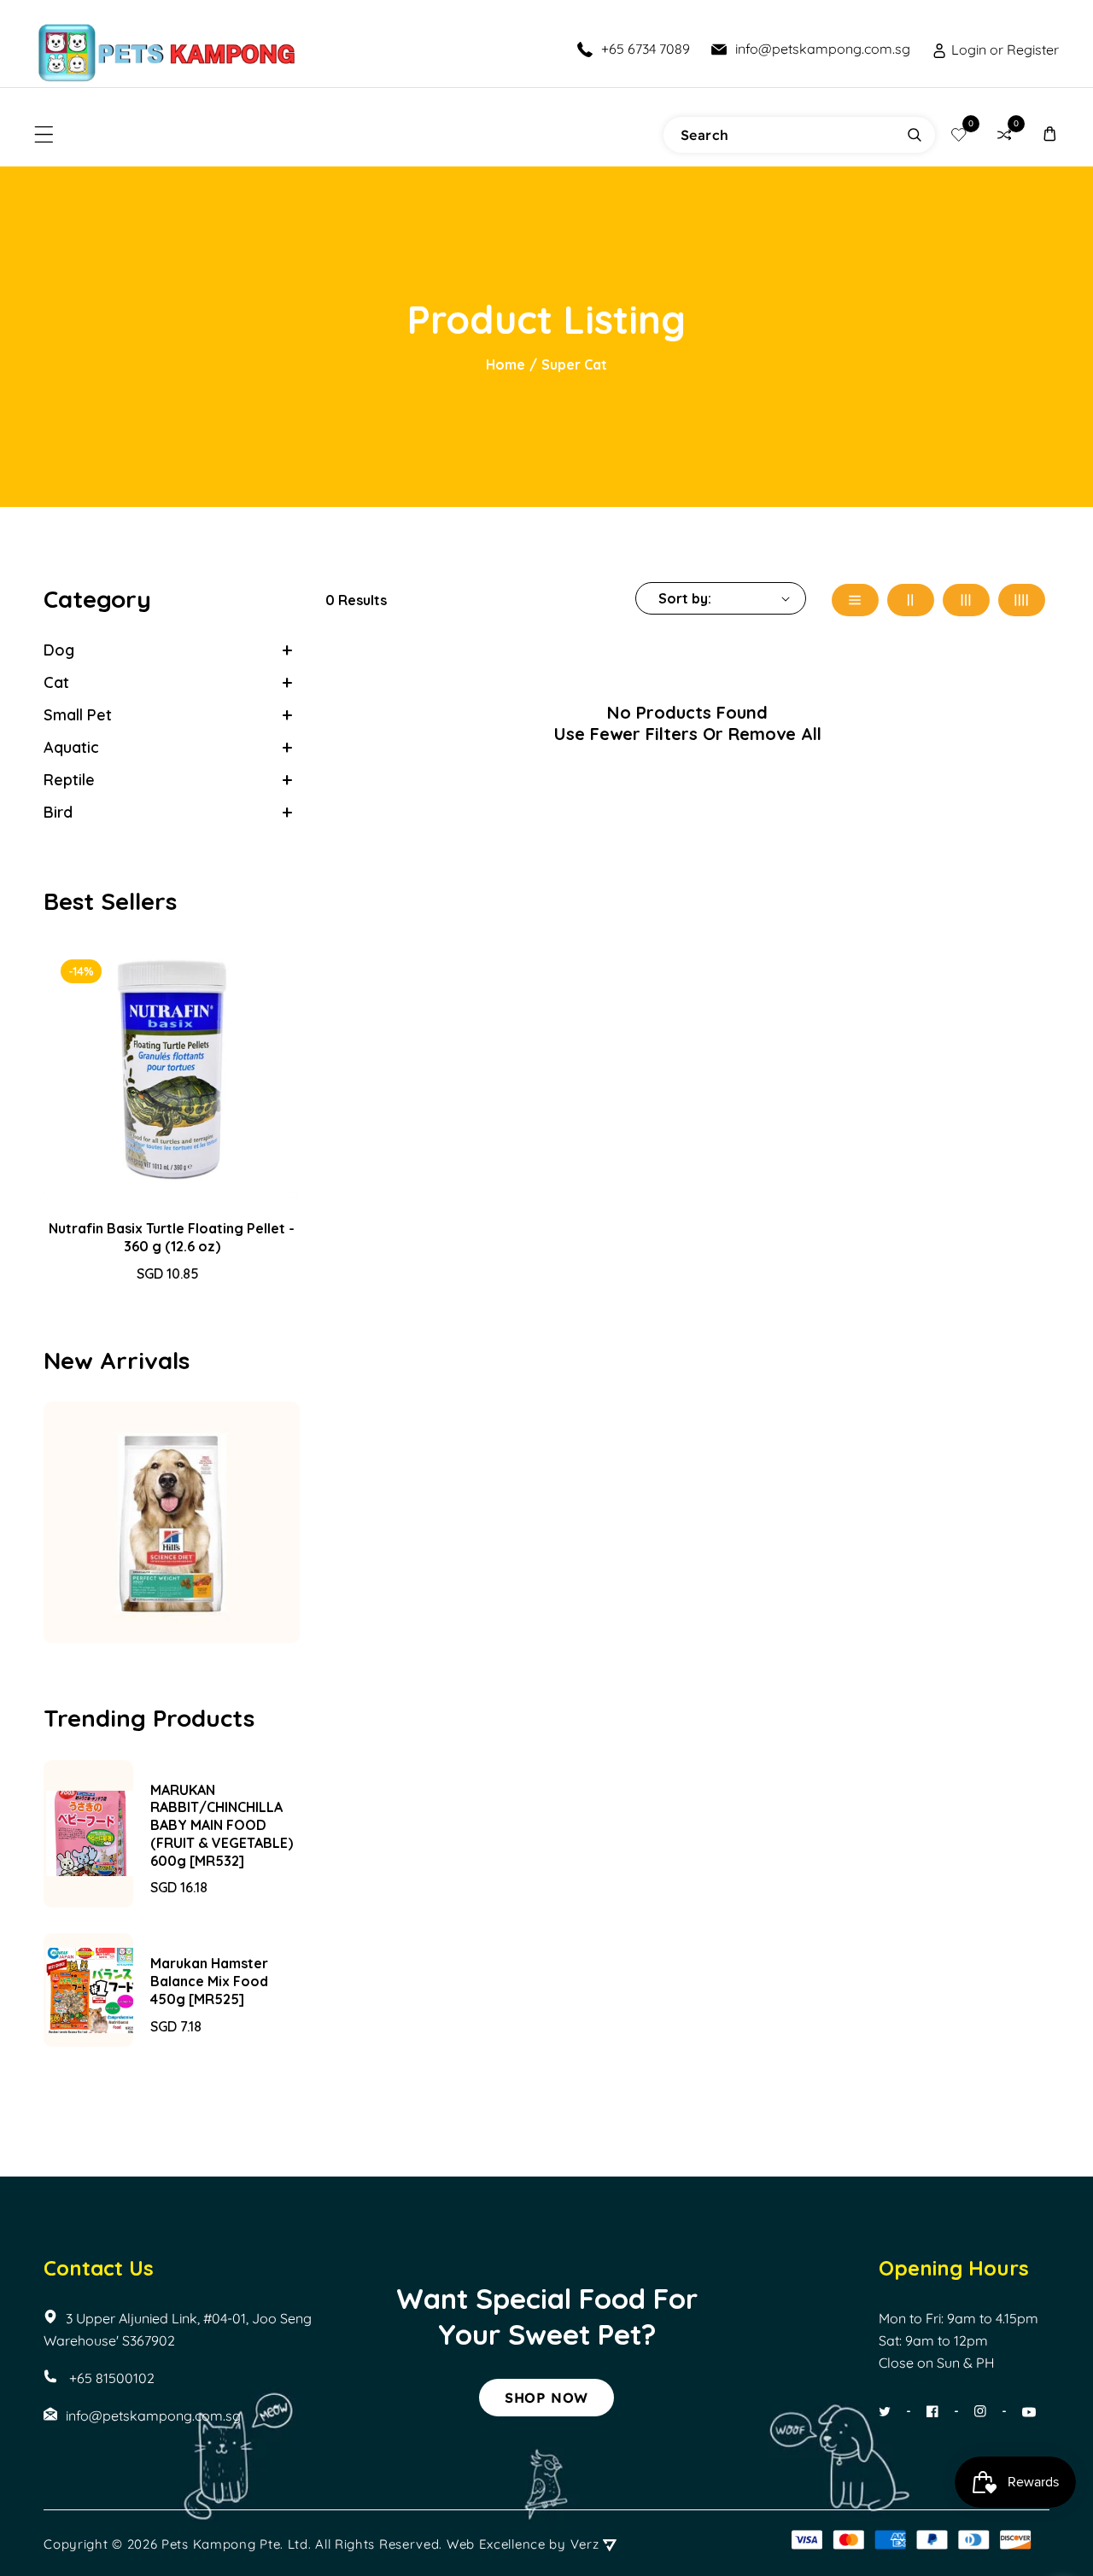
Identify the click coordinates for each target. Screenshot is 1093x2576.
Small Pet (78, 715)
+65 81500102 (110, 2378)
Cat (56, 682)
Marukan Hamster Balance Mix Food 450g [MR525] (209, 1981)
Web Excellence (496, 2544)
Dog (59, 650)
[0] (959, 134)
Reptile (69, 780)
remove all (775, 734)
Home (506, 364)
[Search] (915, 135)
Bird (58, 812)
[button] (44, 134)
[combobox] (799, 135)
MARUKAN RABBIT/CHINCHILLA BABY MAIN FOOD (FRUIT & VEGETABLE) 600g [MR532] (222, 1825)
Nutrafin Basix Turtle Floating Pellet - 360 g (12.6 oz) (172, 1237)
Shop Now (546, 2398)
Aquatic (71, 747)
